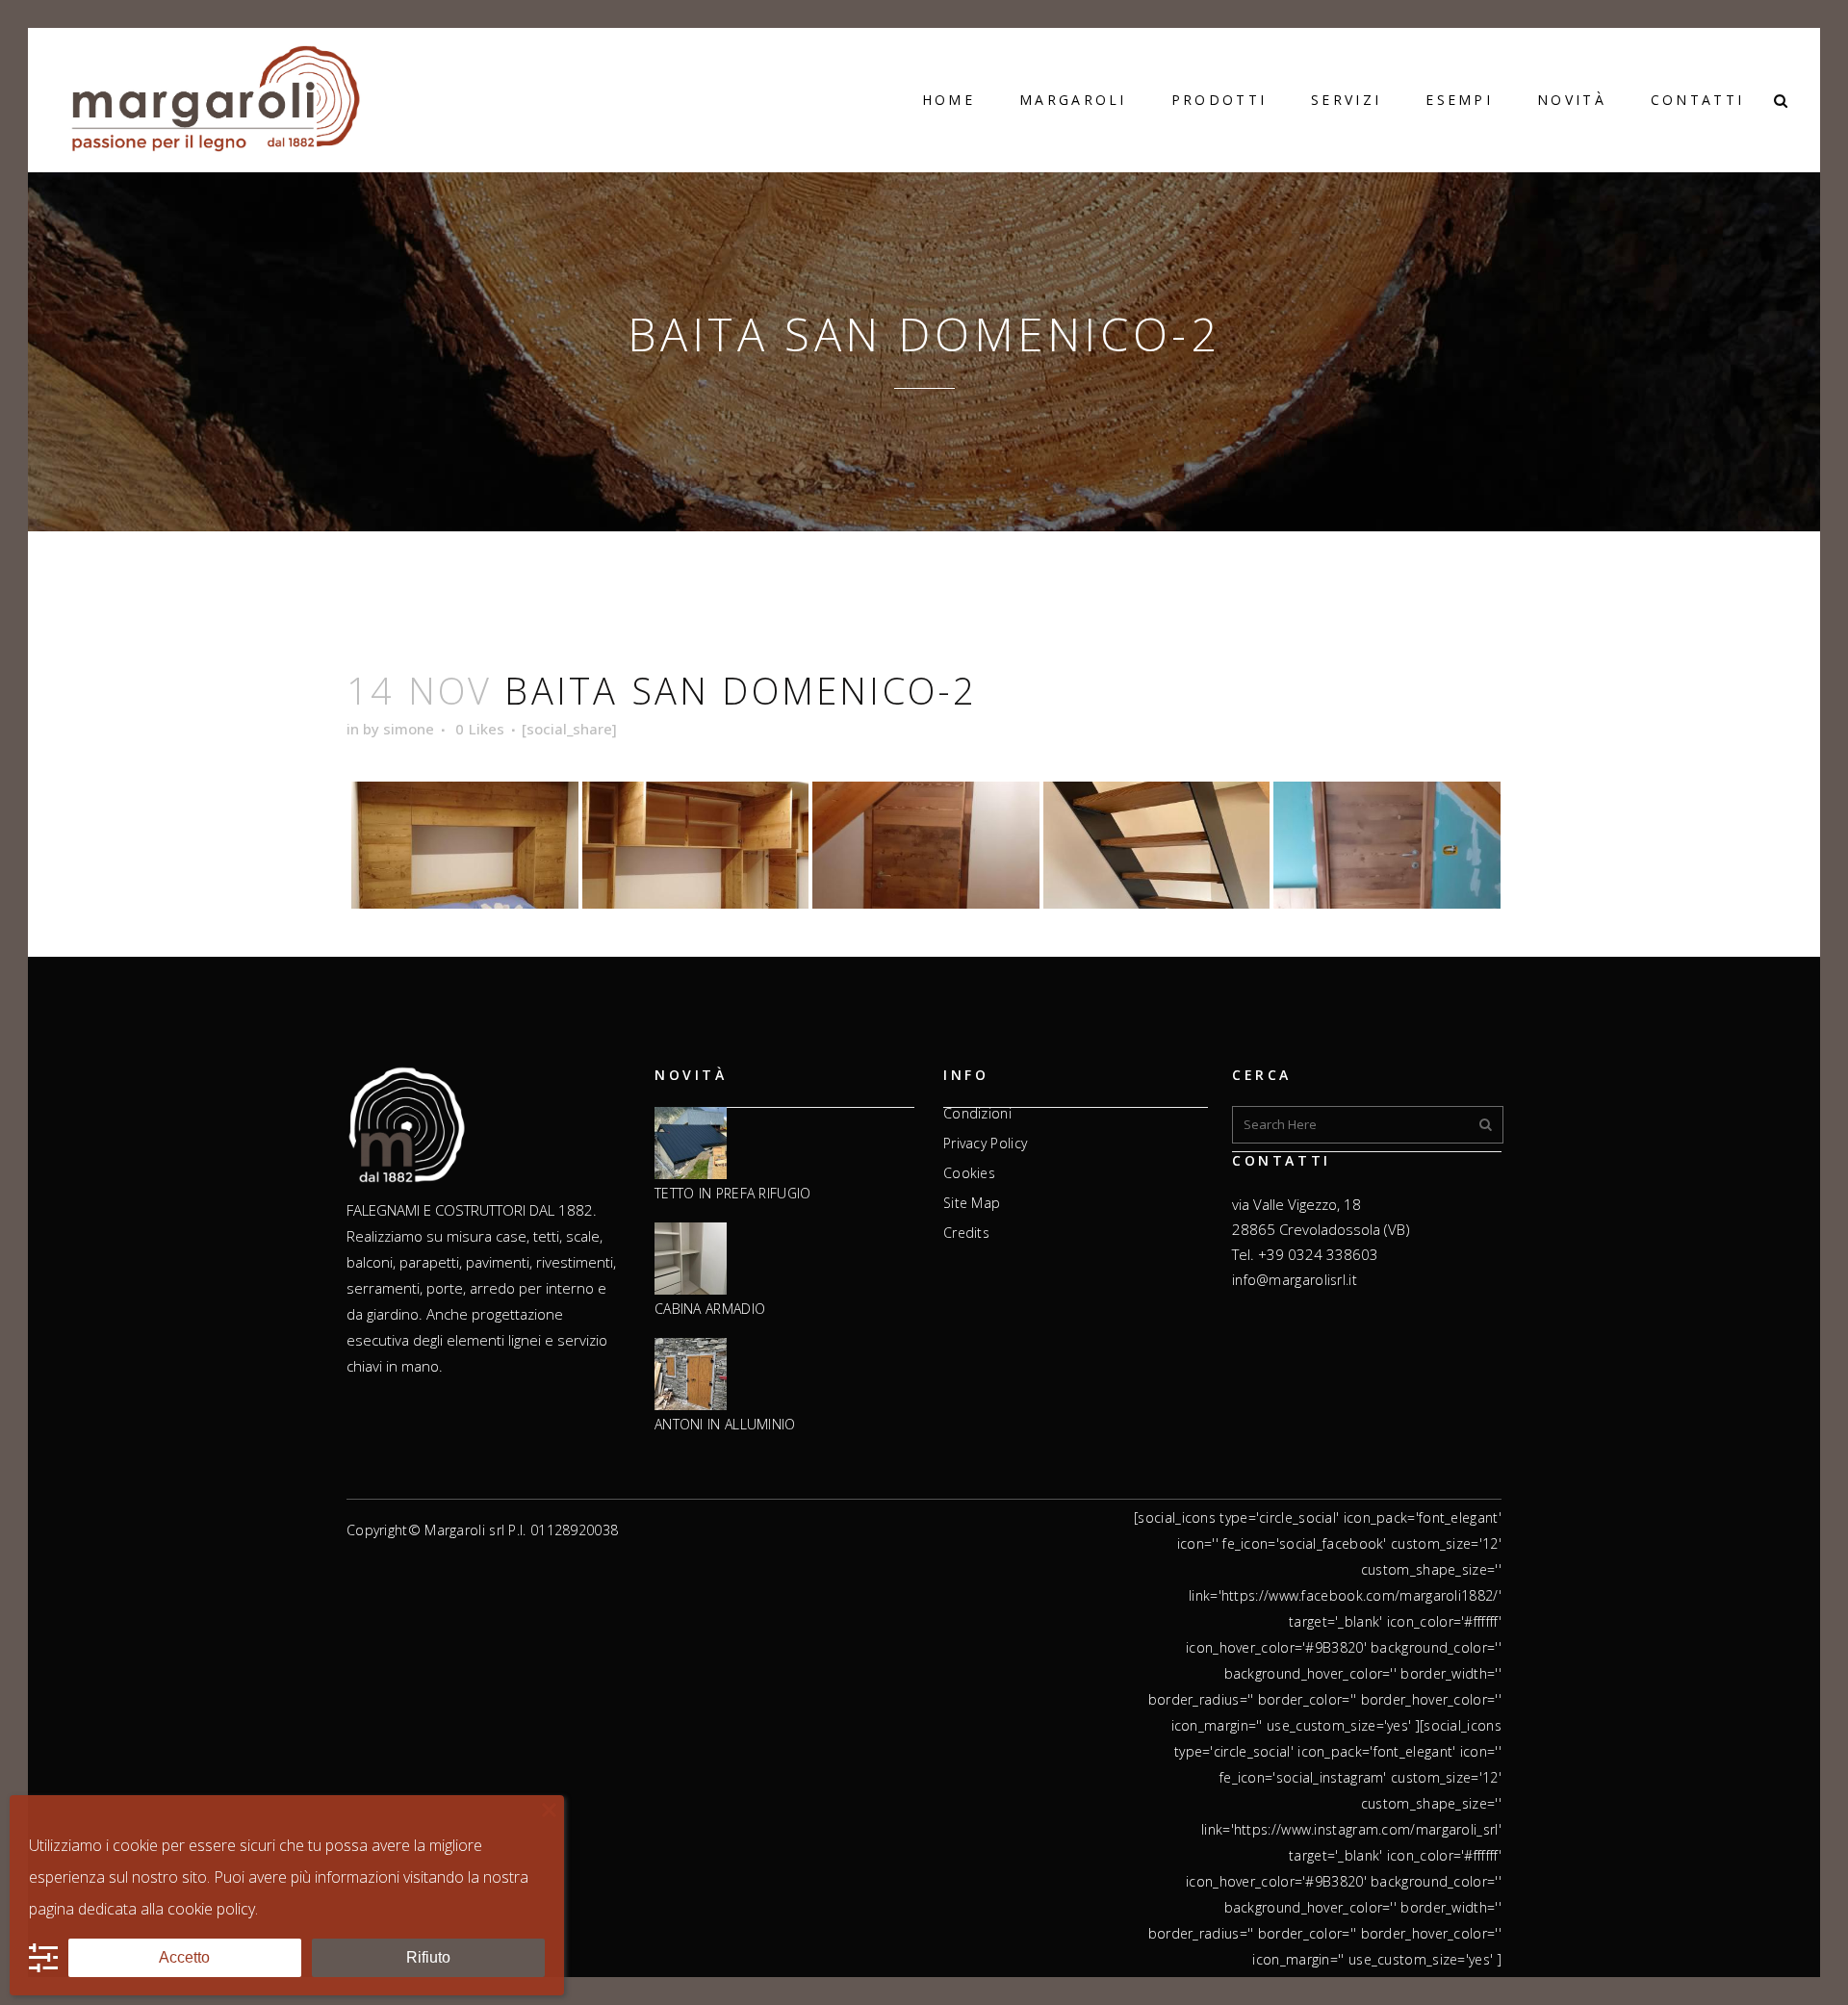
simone (409, 729)
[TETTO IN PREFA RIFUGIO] (691, 1144)
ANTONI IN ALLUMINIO (725, 1425)
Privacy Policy (985, 1144)
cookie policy (211, 1909)
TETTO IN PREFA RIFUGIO (733, 1194)
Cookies (969, 1173)
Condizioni (977, 1114)
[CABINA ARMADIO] (691, 1260)
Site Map (972, 1203)
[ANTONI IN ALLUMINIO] (691, 1375)
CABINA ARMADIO (710, 1309)
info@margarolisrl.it (1295, 1280)
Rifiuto (428, 1957)
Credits (966, 1233)
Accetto (184, 1957)
